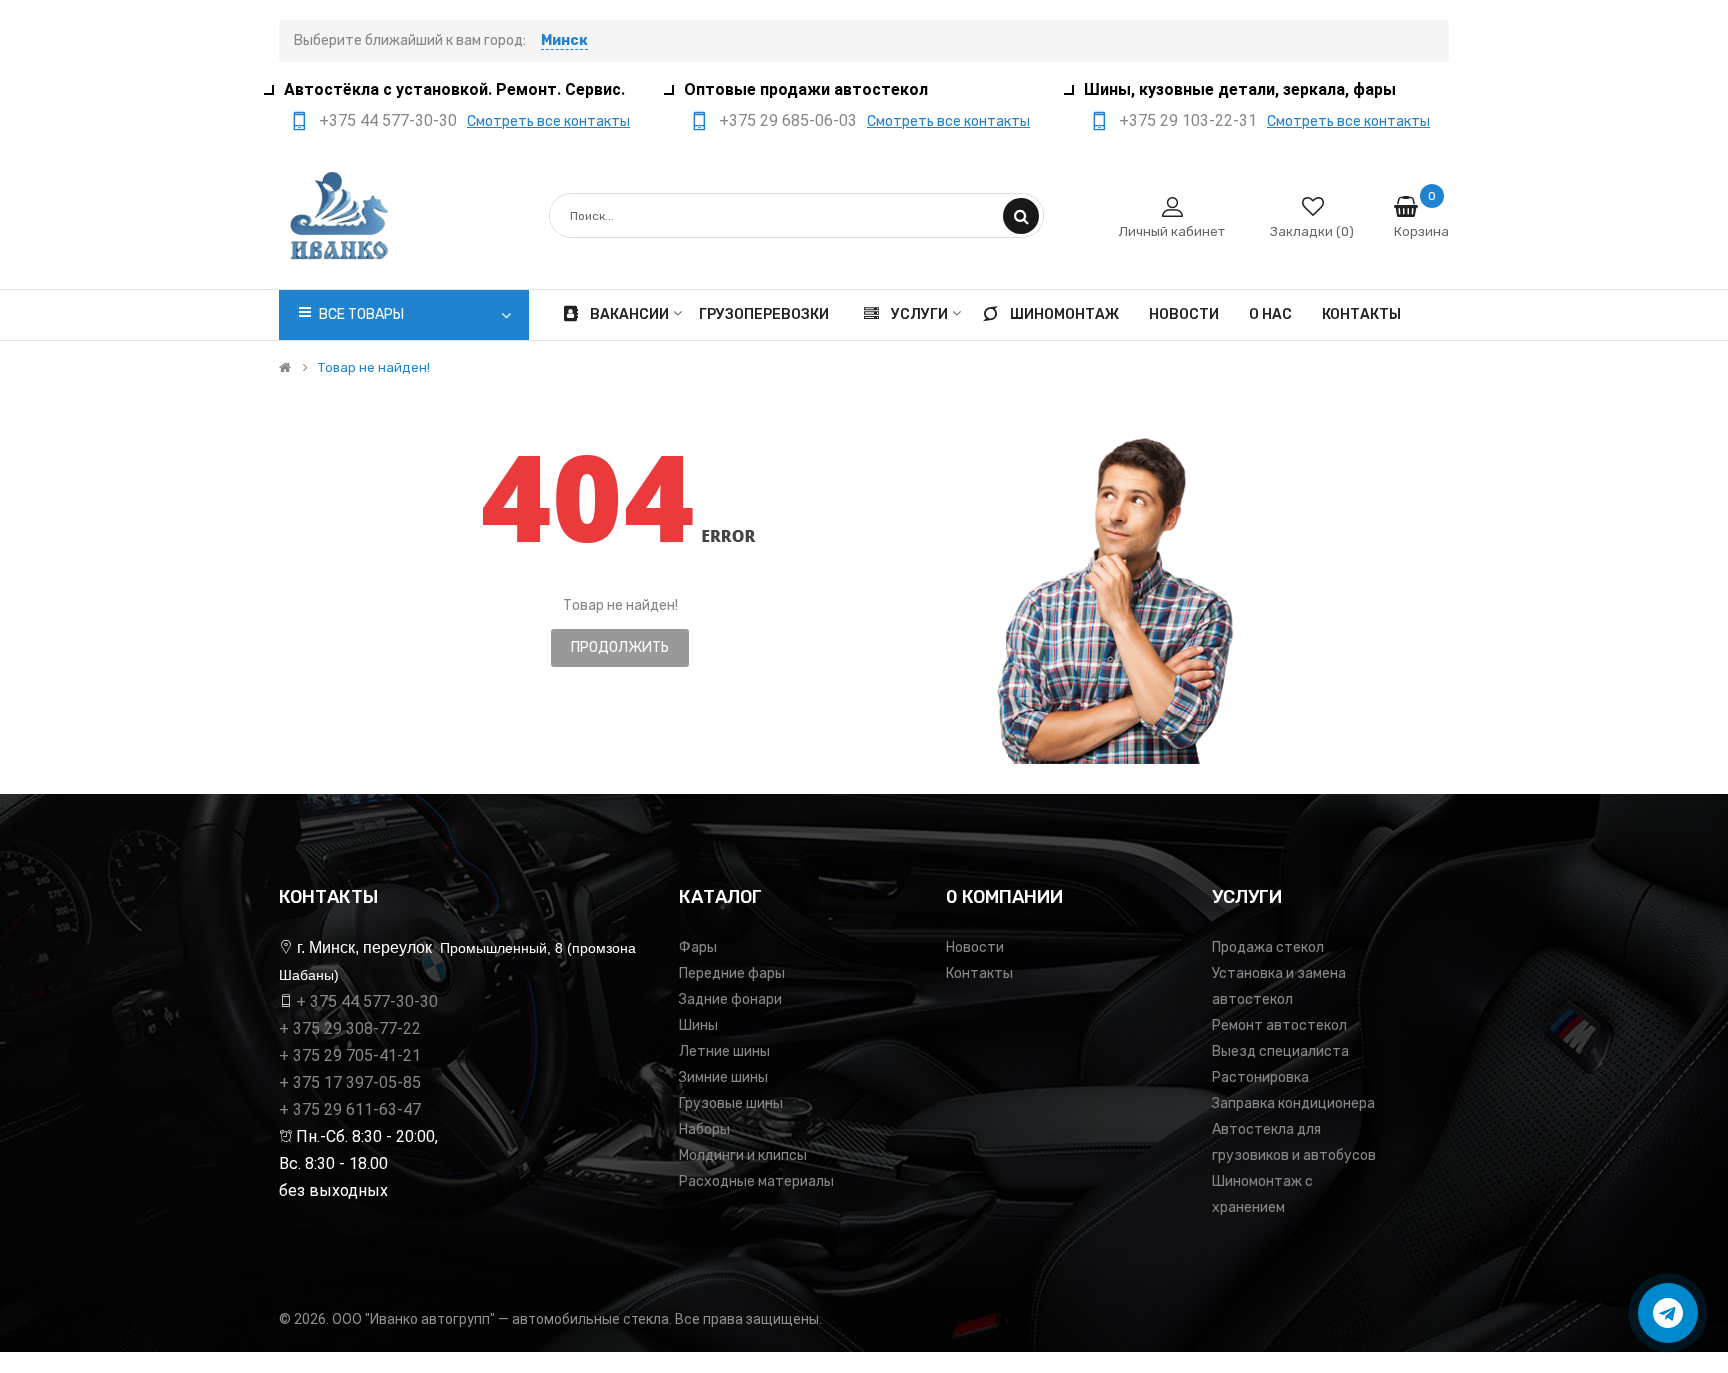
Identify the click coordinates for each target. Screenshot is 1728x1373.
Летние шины (724, 1051)
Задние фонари (730, 999)
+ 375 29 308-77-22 (350, 1028)
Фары (698, 947)
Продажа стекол (1268, 947)
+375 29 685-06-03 (788, 120)
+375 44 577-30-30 (388, 120)
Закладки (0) (1312, 231)
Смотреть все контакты (548, 121)
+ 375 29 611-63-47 (350, 1109)
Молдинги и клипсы (743, 1155)
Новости (975, 947)
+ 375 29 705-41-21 (350, 1055)
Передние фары (732, 973)
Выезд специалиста (1280, 1051)
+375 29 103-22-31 (1188, 120)
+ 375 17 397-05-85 (350, 1082)
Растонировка (1260, 1077)
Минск (564, 40)
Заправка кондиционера (1293, 1103)
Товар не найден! (374, 368)
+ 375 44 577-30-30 (367, 1001)
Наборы (704, 1129)
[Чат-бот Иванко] (1668, 1313)
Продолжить (620, 647)
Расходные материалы (756, 1181)
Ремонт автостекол (1279, 1025)
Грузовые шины (731, 1103)
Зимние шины (723, 1077)
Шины (698, 1025)
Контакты (979, 973)
